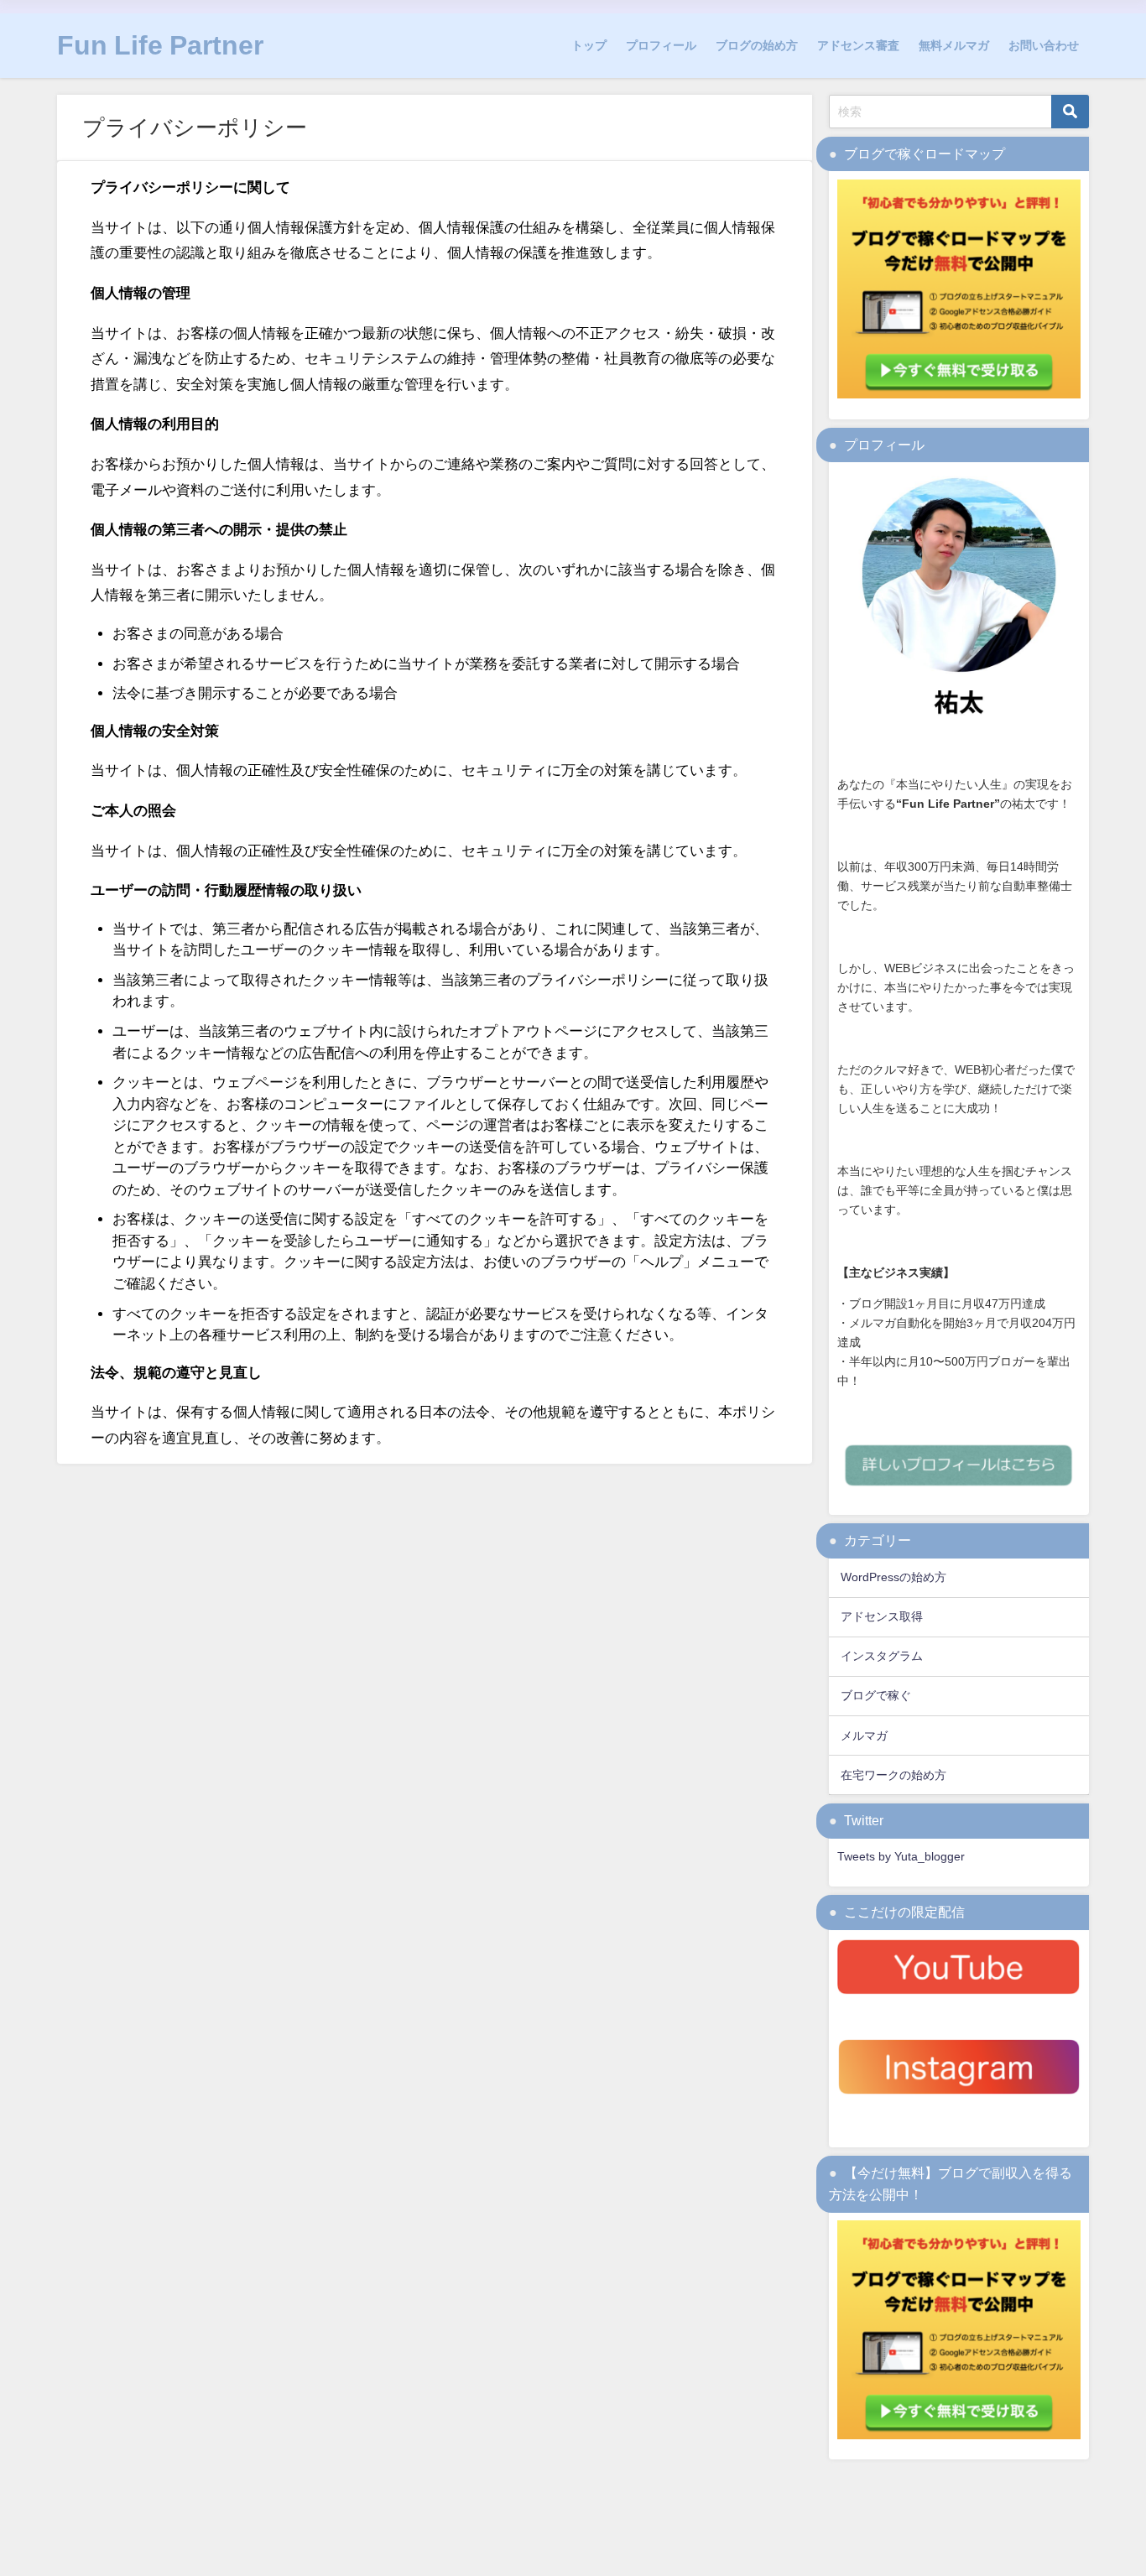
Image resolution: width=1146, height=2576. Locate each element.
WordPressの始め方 (893, 1577)
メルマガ (864, 1736)
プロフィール (661, 45)
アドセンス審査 (858, 45)
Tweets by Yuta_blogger (901, 1856)
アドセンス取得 (882, 1616)
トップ (589, 45)
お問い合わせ (1044, 45)
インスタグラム (882, 1656)
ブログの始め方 (757, 45)
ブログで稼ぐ (876, 1695)
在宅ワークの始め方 (893, 1775)
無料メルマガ (954, 45)
